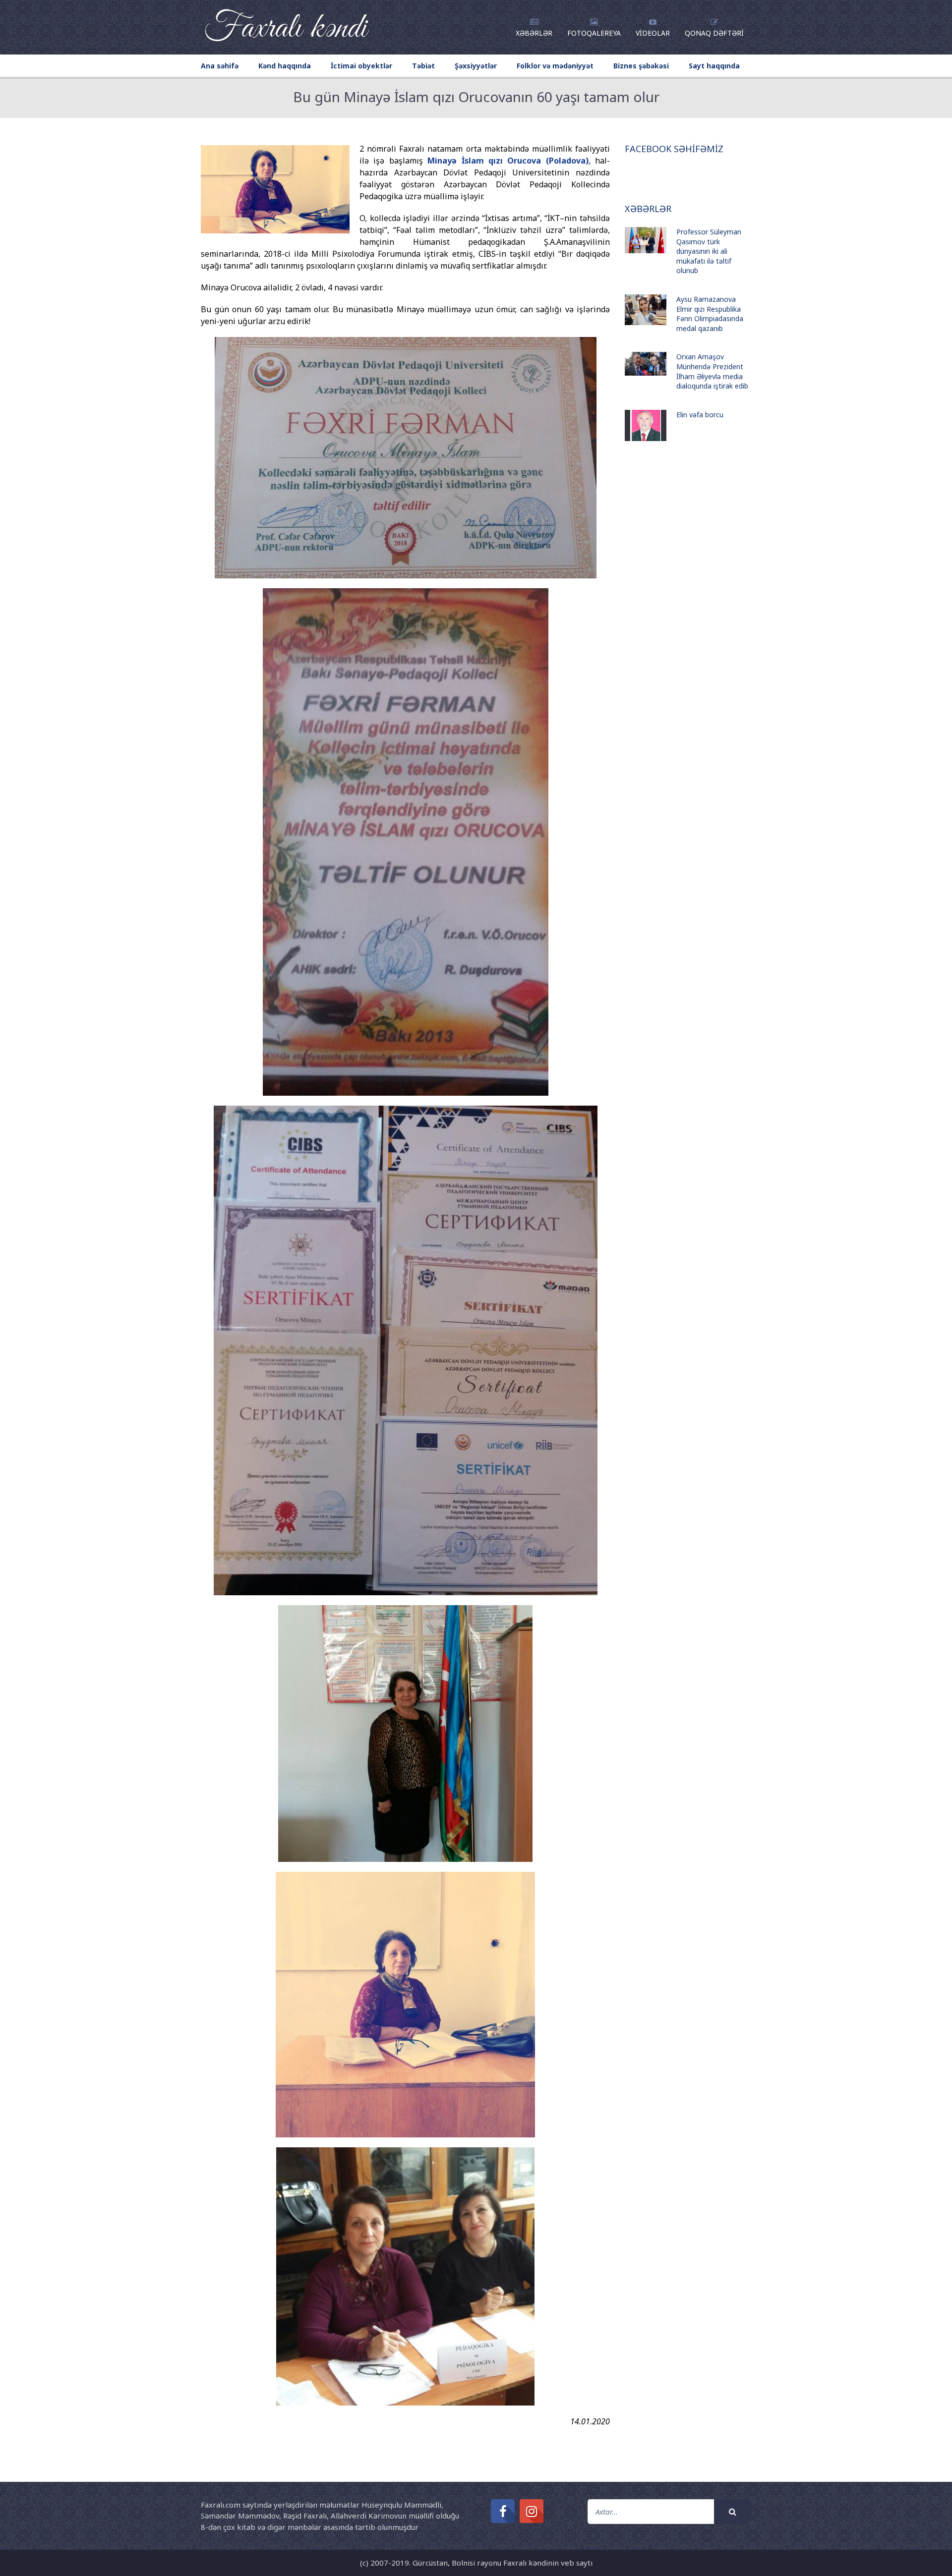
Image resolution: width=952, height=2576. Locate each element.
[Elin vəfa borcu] (646, 425)
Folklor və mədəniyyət (555, 66)
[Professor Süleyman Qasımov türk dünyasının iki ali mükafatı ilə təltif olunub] (646, 240)
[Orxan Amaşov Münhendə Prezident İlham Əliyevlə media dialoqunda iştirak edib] (646, 364)
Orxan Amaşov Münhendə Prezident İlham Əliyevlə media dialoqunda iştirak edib (712, 371)
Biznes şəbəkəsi (641, 66)
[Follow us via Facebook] (503, 2511)
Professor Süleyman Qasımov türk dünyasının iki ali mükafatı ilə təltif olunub (709, 251)
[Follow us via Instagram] (532, 2511)
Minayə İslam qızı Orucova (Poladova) (508, 161)
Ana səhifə (220, 66)
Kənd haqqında (285, 66)
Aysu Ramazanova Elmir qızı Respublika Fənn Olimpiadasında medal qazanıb (710, 314)
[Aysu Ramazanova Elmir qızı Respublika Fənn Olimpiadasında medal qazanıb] (646, 310)
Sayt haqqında (714, 66)
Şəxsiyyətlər (476, 66)
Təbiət (423, 66)
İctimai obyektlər (361, 66)
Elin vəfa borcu (700, 415)
